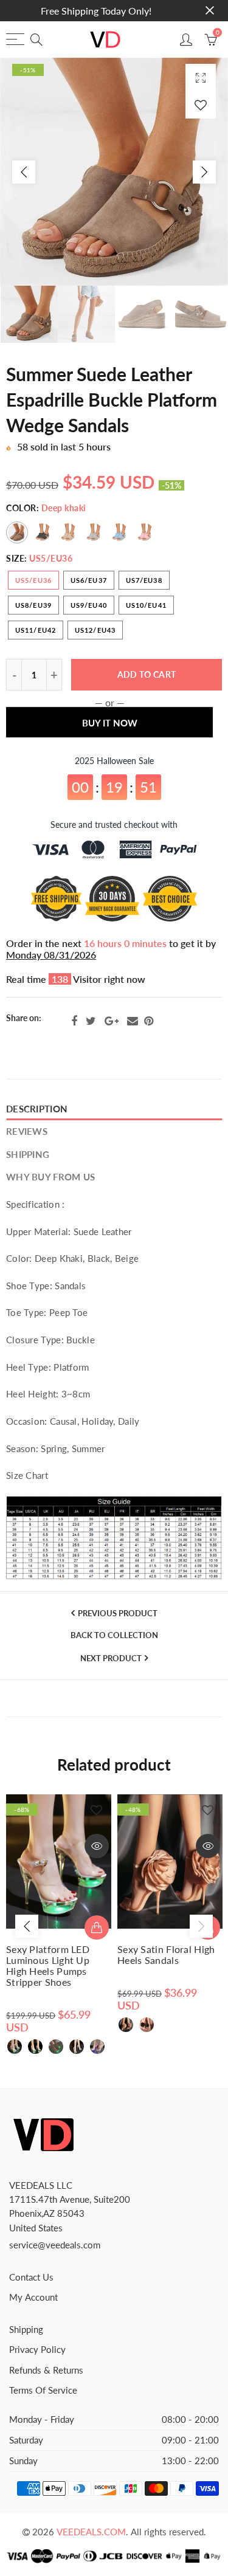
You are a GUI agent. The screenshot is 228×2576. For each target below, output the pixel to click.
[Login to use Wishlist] (201, 105)
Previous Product (118, 1613)
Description (37, 1109)
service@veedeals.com (55, 2245)
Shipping (28, 1155)
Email (133, 1021)
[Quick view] (97, 1846)
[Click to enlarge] (201, 77)
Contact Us (31, 2277)
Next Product (111, 1658)
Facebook (74, 1021)
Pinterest (149, 1021)
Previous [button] (24, 172)
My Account (33, 2297)
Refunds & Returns (46, 2370)
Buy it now (110, 730)
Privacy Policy (37, 2350)
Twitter (91, 1021)
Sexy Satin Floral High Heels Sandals (166, 1955)
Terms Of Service (43, 2390)
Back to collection (114, 1635)
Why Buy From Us (50, 1177)
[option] (114, 172)
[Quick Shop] (97, 1927)
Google (112, 1021)
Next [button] (204, 172)
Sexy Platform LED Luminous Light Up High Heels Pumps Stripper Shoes (48, 1966)
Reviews (27, 1131)
